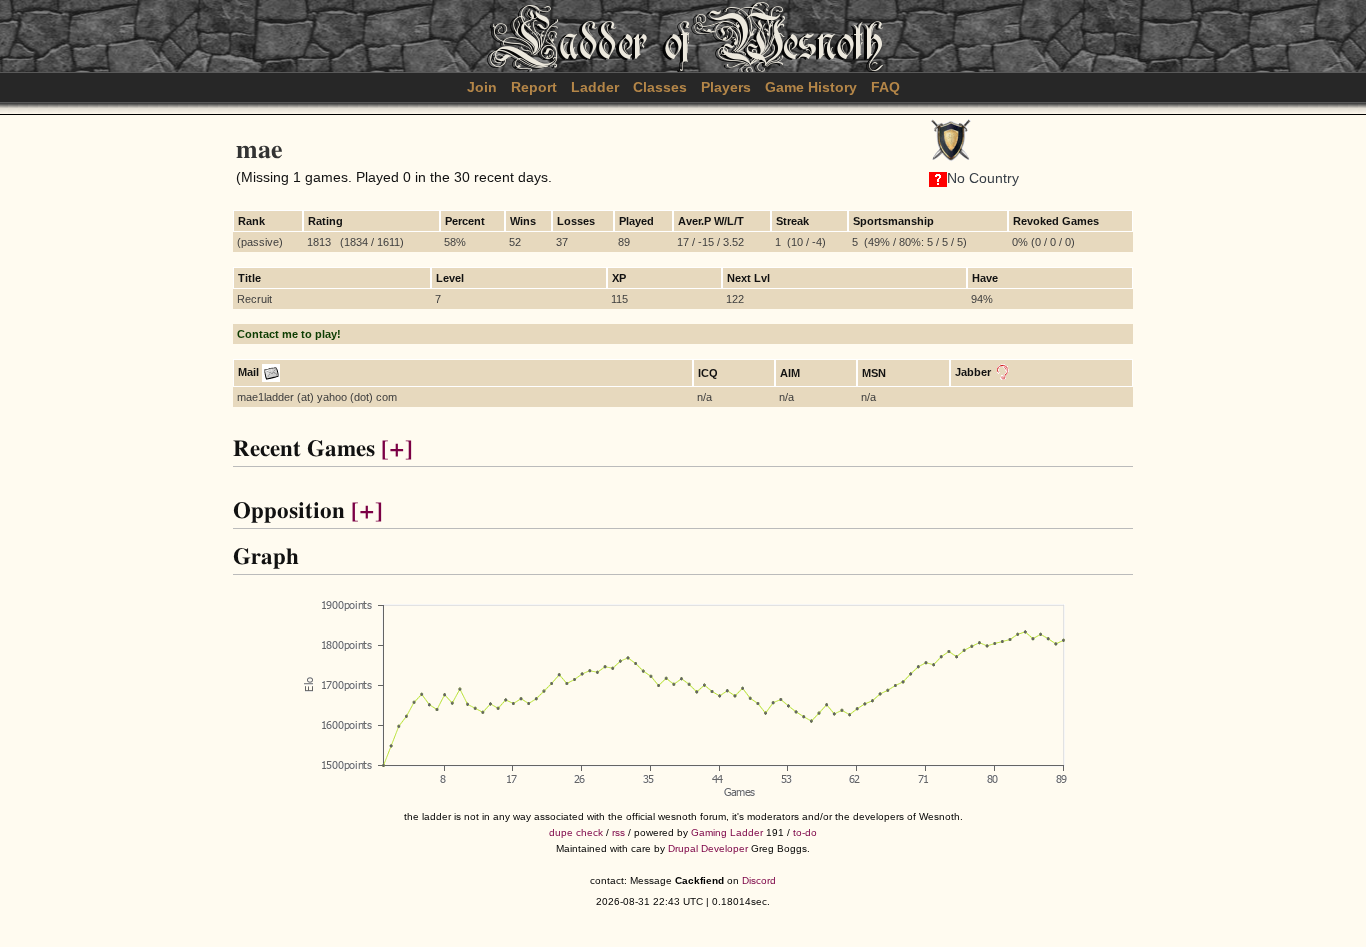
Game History (811, 87)
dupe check (576, 832)
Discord (759, 880)
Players (726, 87)
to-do (805, 832)
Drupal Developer (708, 848)
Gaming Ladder (727, 832)
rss (618, 832)
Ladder (595, 87)
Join (482, 87)
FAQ (885, 87)
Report (534, 87)
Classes (660, 87)
